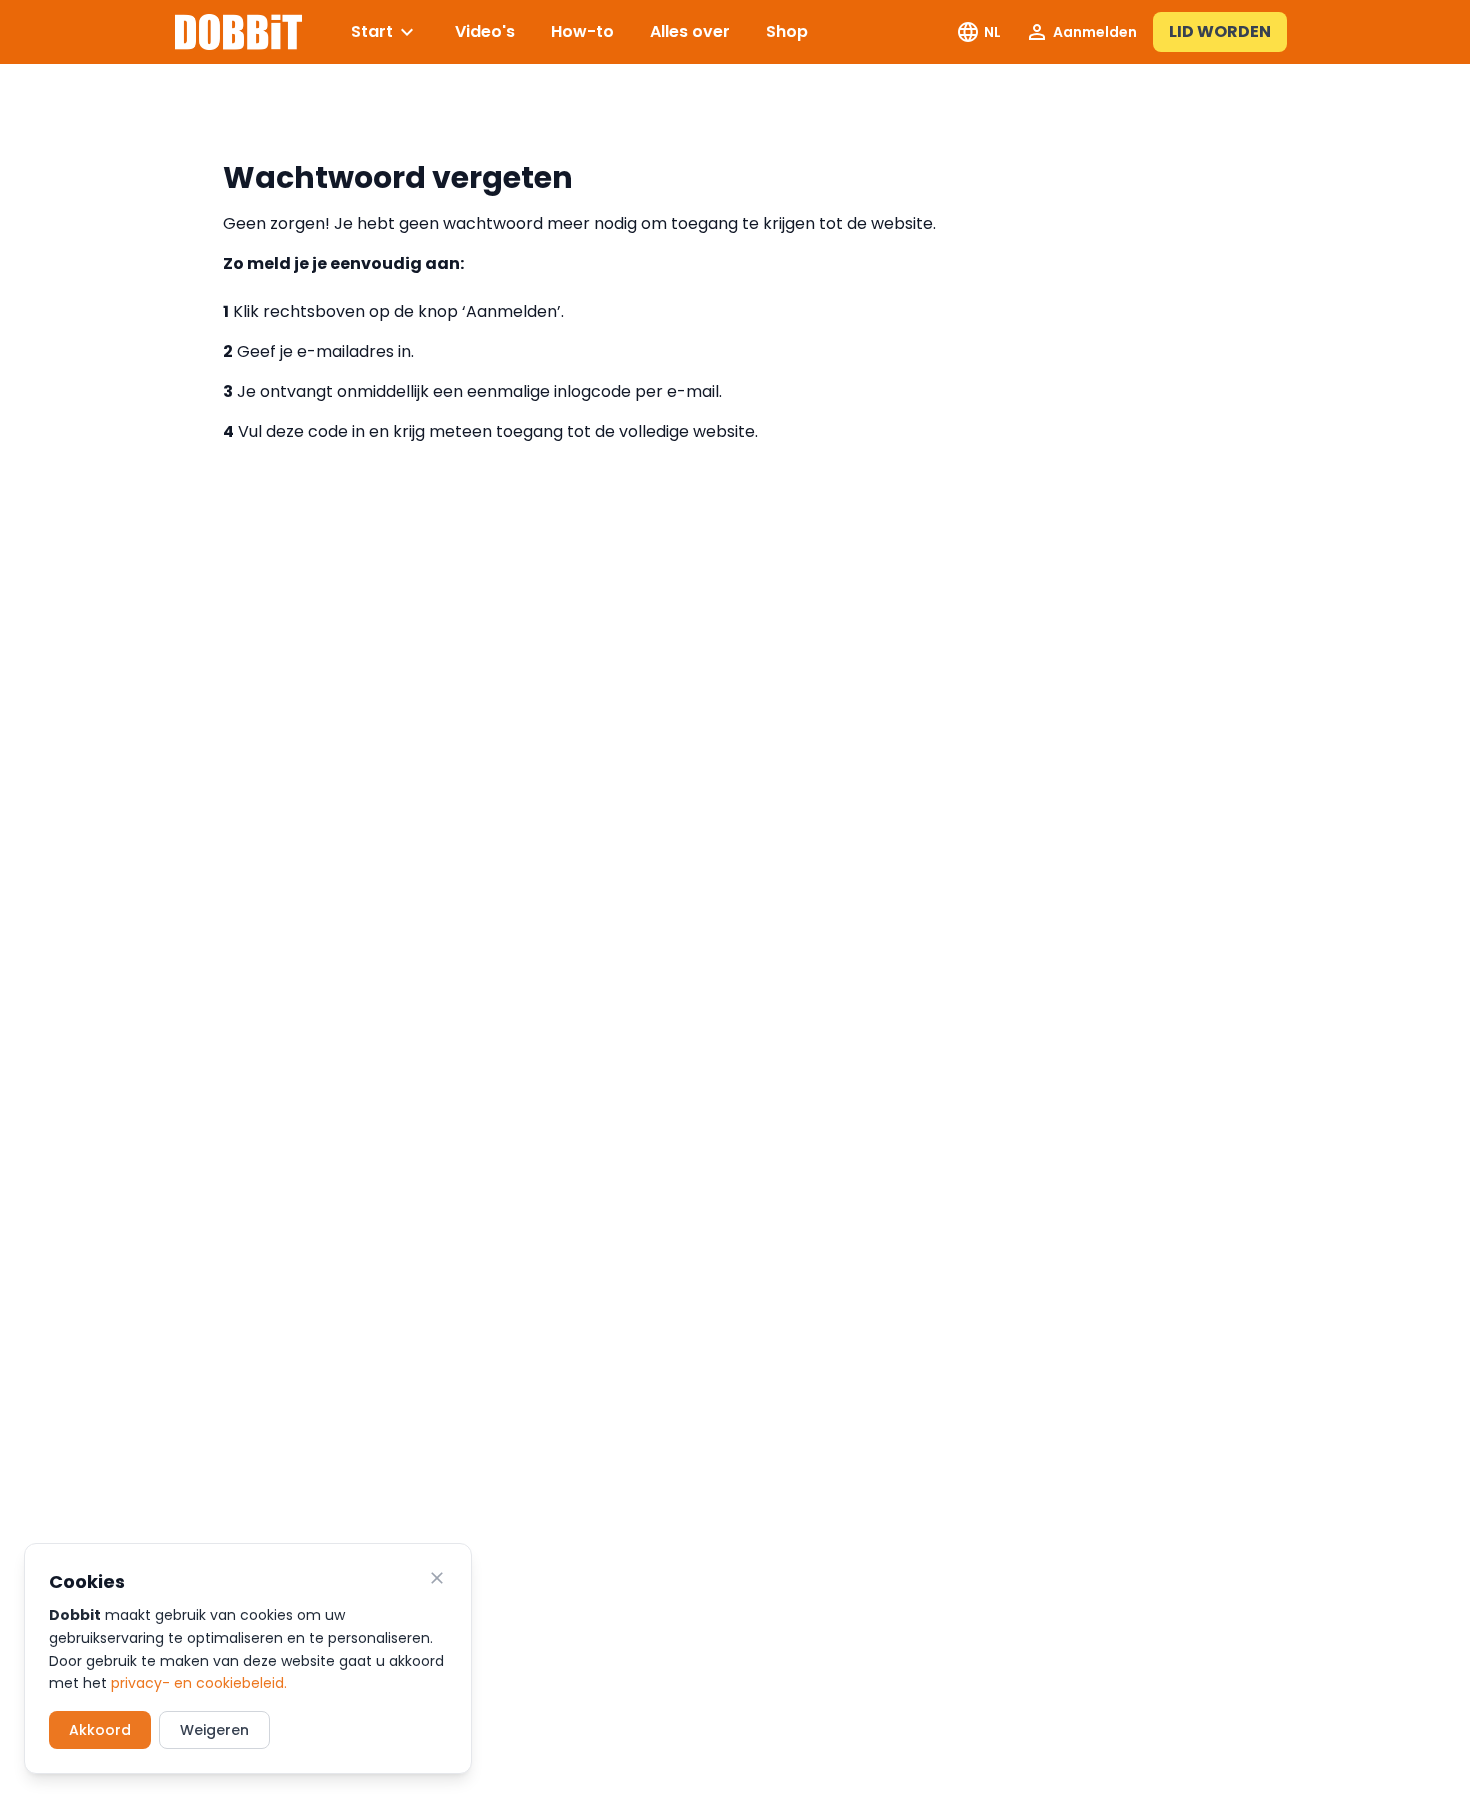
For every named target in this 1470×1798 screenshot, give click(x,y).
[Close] (437, 1578)
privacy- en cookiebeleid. (199, 1683)
